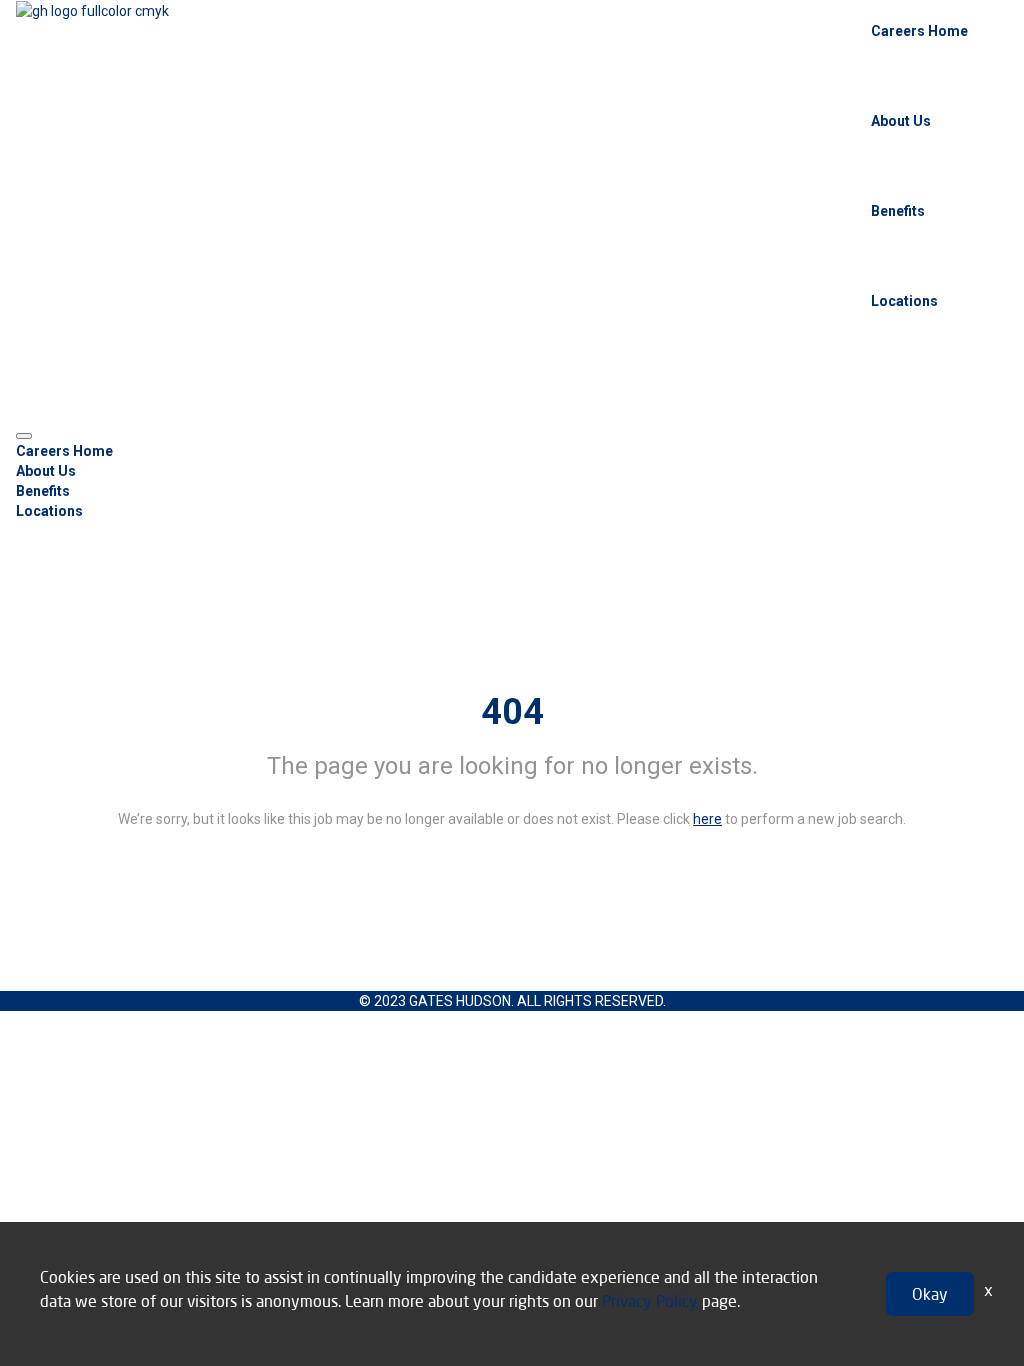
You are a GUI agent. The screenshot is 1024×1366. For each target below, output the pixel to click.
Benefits (898, 211)
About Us (901, 121)
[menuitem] (512, 451)
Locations (904, 301)
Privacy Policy (650, 1300)
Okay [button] (930, 1293)
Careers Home (919, 31)
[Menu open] (24, 436)
